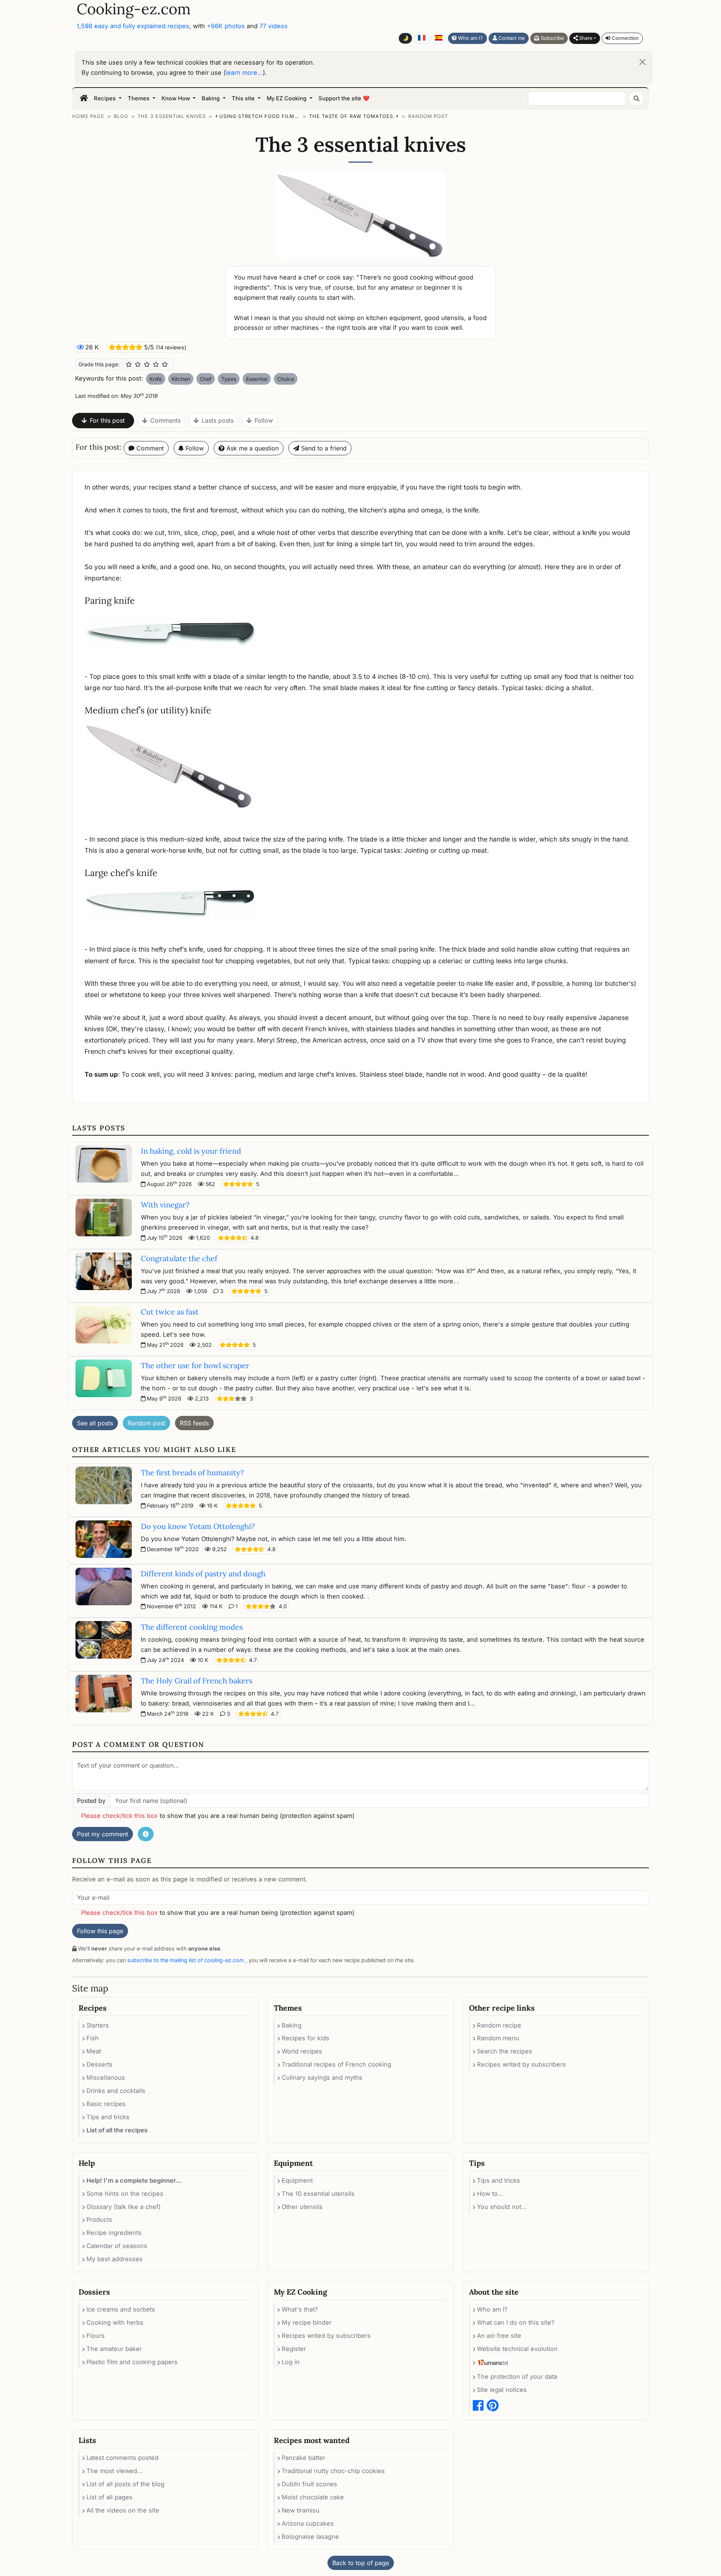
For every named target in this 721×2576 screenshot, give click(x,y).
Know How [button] (176, 98)
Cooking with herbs (115, 2322)
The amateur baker (114, 2349)
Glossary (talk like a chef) (124, 2207)
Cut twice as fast (170, 1312)
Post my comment (103, 1834)
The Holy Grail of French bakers (197, 1681)
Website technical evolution (517, 2349)
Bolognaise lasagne (310, 2537)
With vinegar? (165, 1205)
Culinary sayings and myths (322, 2077)
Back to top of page (361, 2563)
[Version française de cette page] (422, 38)
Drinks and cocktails (116, 2091)
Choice (286, 379)
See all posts (95, 1423)
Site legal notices (502, 2390)
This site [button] (244, 98)
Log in (291, 2362)
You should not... (502, 2207)
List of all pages (109, 2497)
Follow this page (100, 1931)
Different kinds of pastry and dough (203, 1574)
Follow (264, 420)
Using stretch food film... (259, 116)
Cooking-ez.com (134, 9)
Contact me (511, 38)
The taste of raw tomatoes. (352, 116)
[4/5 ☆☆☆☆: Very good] (156, 364)
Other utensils (302, 2207)
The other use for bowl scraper (195, 1365)
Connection (624, 38)
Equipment (297, 2180)
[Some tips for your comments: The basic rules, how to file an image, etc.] (146, 1834)
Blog (121, 116)
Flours (96, 2336)
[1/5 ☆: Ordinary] (129, 364)
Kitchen (181, 379)
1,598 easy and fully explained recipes (133, 26)
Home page (88, 116)
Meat (94, 2051)
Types (229, 379)
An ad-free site (499, 2336)
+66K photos (226, 26)
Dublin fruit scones (309, 2484)
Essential (257, 379)
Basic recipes (106, 2104)
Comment (149, 448)
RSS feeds (194, 1423)
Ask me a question (252, 448)
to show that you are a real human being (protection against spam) (218, 1816)
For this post (107, 420)
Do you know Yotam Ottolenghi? (198, 1526)
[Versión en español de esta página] (439, 38)
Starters (98, 2025)
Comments (165, 420)
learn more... (244, 73)
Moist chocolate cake (313, 2497)
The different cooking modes (192, 1627)
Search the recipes (505, 2051)
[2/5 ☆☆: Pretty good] (138, 364)
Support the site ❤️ (344, 98)
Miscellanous (106, 2077)
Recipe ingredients (114, 2233)
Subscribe (552, 38)
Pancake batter (303, 2458)
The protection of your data (517, 2377)
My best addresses (115, 2259)
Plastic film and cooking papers (132, 2362)
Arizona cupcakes (308, 2523)
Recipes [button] (106, 98)
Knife (156, 379)
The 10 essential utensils (318, 2194)
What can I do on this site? (516, 2322)
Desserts (100, 2064)
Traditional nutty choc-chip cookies (333, 2471)
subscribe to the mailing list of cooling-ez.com (186, 1960)
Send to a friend (323, 448)
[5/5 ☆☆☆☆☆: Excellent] (165, 364)
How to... (490, 2194)
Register (294, 2349)
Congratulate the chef (179, 1258)
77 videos (274, 26)
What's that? (300, 2309)
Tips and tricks (108, 2117)
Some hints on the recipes (125, 2194)
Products (99, 2219)
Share (585, 38)
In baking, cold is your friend (191, 1151)
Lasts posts (218, 420)
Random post (428, 116)
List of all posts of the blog (125, 2484)
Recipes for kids (305, 2038)
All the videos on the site (123, 2510)
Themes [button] (139, 98)
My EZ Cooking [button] (287, 98)
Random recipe (499, 2025)
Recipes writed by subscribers (521, 2064)
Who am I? (470, 38)
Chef (206, 379)
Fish (93, 2038)
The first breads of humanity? (192, 1472)
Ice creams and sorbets (121, 2309)
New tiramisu (301, 2510)
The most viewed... (115, 2471)
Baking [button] (211, 98)
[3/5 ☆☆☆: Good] (147, 364)
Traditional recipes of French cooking (336, 2064)
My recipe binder (307, 2322)
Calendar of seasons (117, 2246)
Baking (292, 2025)
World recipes (302, 2051)
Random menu (498, 2038)
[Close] (643, 62)
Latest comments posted (122, 2458)
